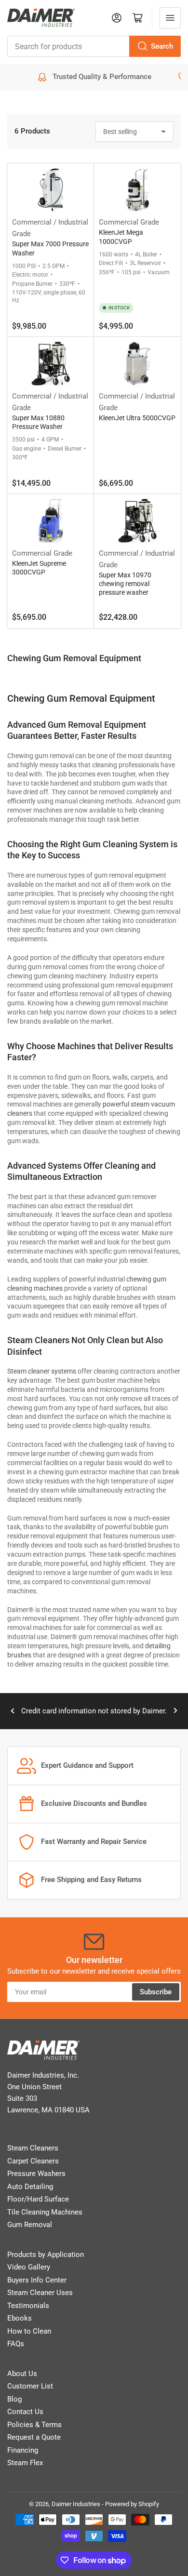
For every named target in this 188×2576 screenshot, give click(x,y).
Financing (23, 2450)
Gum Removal (30, 2225)
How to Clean (29, 2331)
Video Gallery (29, 2267)
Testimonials (28, 2306)
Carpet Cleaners (33, 2161)
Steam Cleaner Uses (40, 2293)
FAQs (16, 2344)
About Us (22, 2374)
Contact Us (25, 2412)
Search (162, 46)
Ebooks (20, 2318)
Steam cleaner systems (42, 1371)
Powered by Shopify (132, 2504)
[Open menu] (170, 18)
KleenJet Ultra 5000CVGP (137, 418)
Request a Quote (34, 2437)
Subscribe (156, 1992)
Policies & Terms (34, 2425)
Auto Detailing (30, 2187)
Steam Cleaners (33, 2148)
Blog (14, 2399)
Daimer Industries (76, 2504)
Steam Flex (25, 2463)
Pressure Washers (36, 2174)
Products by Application (46, 2255)
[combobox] (94, 46)
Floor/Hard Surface (38, 2199)
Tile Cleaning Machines (45, 2212)
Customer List (30, 2386)
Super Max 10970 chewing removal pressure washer (125, 584)
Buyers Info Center (37, 2280)
